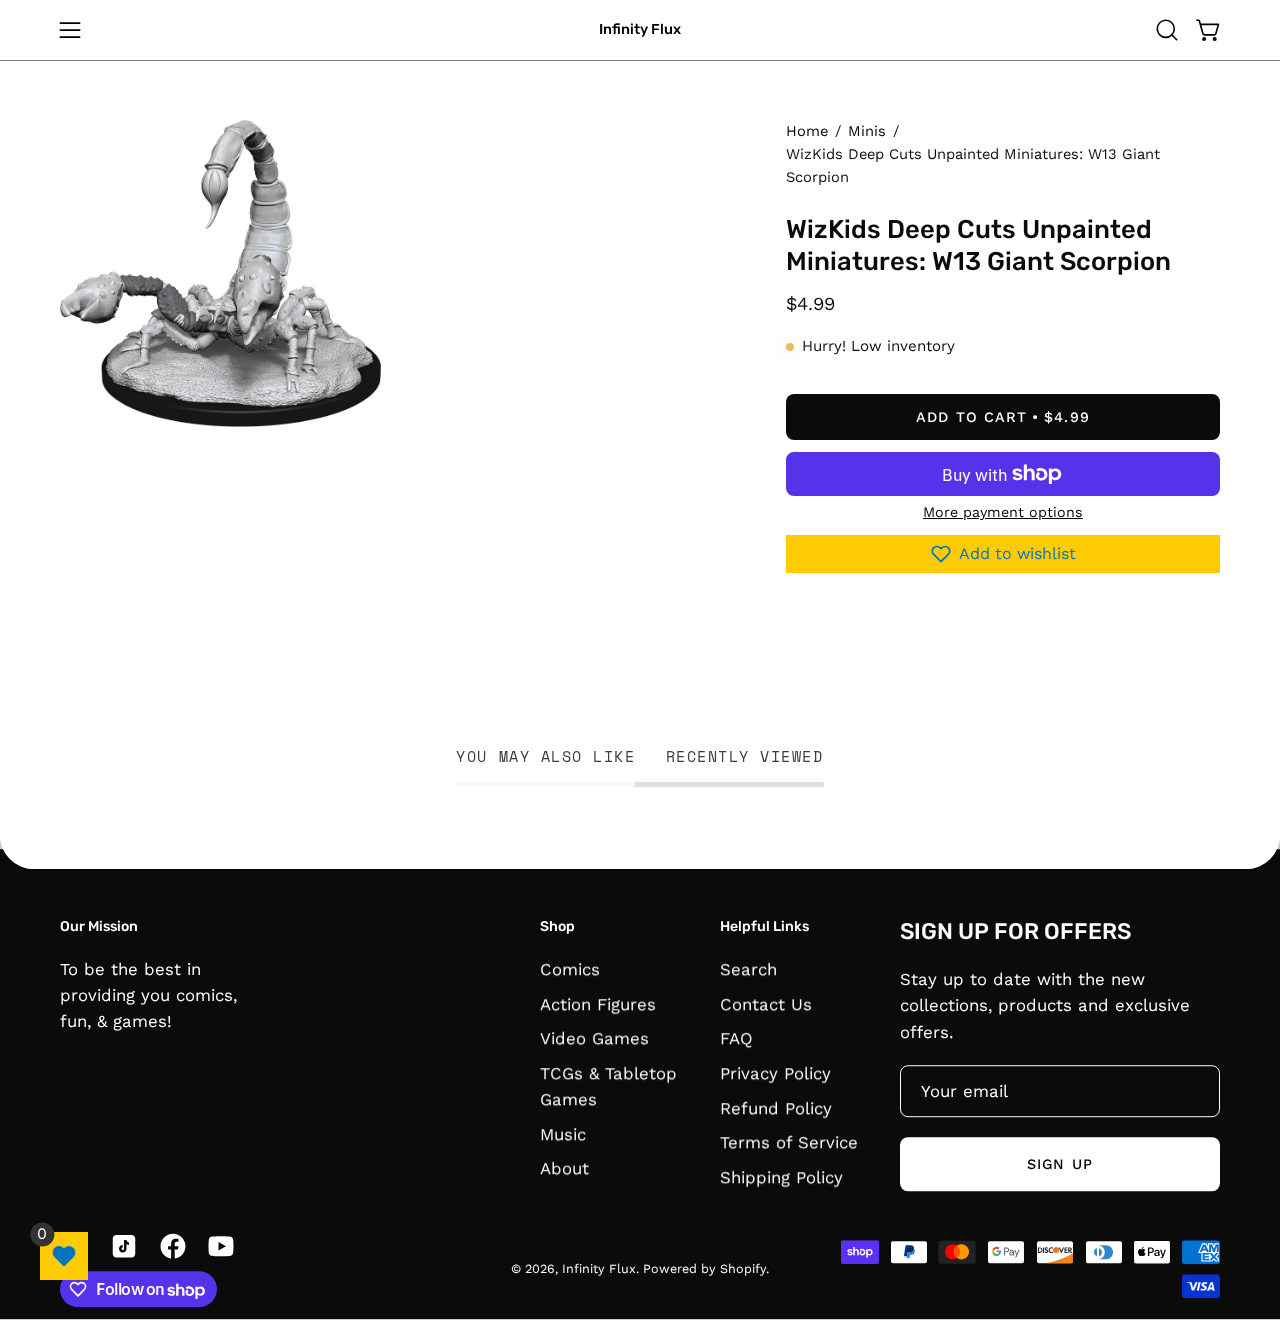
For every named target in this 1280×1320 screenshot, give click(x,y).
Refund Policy (776, 1108)
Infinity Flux (640, 29)
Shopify (743, 1269)
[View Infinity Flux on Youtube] (217, 1246)
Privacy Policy (775, 1073)
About (564, 1168)
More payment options (1003, 512)
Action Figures (598, 1004)
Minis (867, 131)
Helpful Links (764, 927)
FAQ (736, 1038)
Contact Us (766, 1004)
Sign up (1060, 1164)
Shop (557, 927)
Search (748, 969)
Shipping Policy (781, 1177)
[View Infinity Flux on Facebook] (169, 1246)
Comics (570, 969)
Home (807, 131)
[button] (1167, 30)
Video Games (594, 1038)
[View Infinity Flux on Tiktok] (120, 1246)
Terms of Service (789, 1142)
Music (563, 1134)
